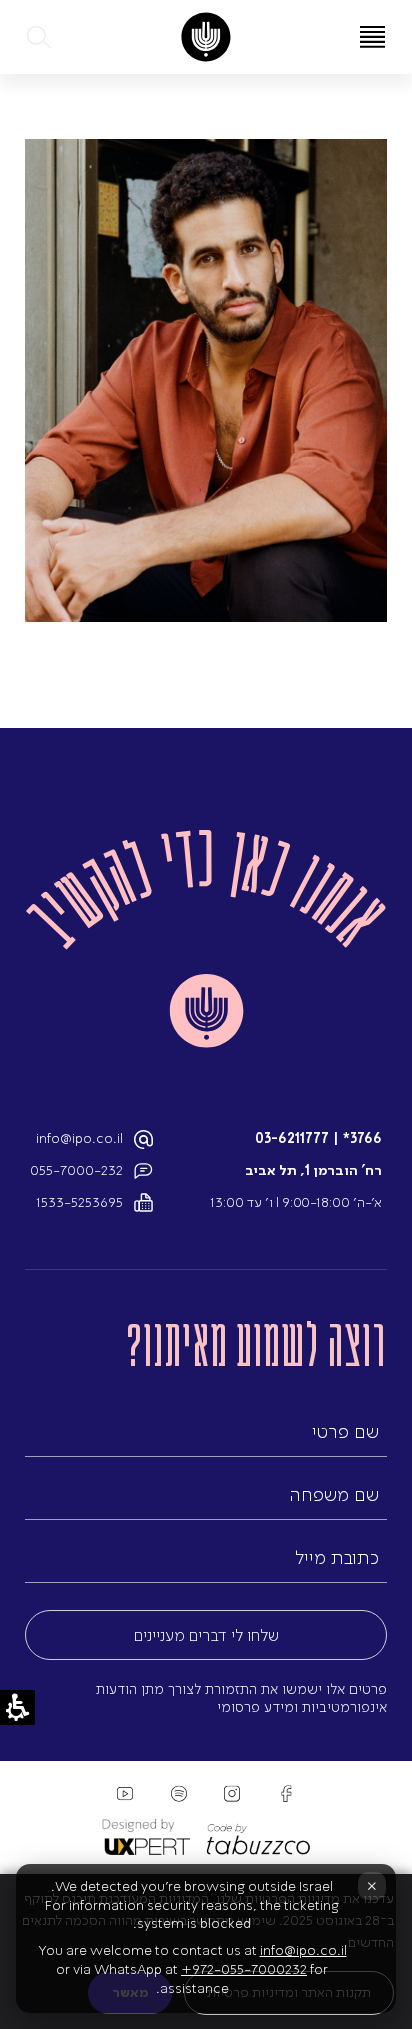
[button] (40, 37)
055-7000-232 (76, 1170)
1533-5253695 (79, 1202)
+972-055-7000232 (244, 1969)
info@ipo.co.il (79, 1138)
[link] (205, 37)
